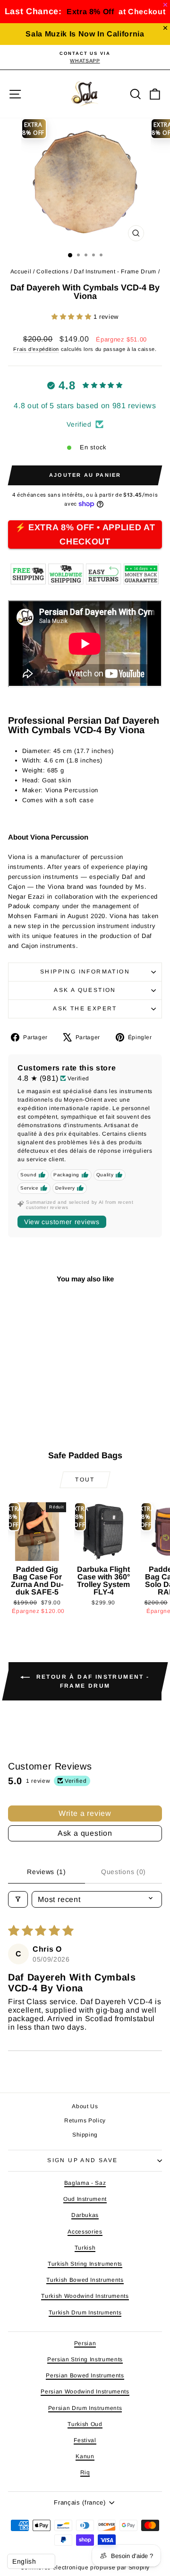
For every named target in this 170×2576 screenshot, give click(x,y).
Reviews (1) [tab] (47, 1872)
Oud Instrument (85, 2199)
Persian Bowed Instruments (85, 2375)
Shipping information (85, 972)
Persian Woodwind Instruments (85, 2392)
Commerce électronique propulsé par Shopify (85, 2567)
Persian (85, 2343)
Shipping (85, 2135)
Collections (52, 272)
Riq (85, 2472)
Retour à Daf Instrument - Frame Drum (91, 1681)
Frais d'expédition (36, 349)
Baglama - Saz (85, 2183)
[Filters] (18, 1899)
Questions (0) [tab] (123, 1872)
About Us (85, 2106)
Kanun (85, 2456)
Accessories (85, 2232)
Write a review (85, 1813)
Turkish (85, 2248)
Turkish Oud (85, 2424)
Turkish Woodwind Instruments (85, 2296)
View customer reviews (62, 1222)
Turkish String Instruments (85, 2264)
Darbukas (85, 2215)
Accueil (21, 272)
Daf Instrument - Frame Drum (115, 272)
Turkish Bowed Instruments (85, 2280)
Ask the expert (85, 1008)
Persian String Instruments (85, 2359)
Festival (85, 2440)
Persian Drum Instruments (85, 2408)
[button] (72, 317)
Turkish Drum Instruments (85, 2313)
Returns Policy (85, 2120)
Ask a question (85, 990)
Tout (85, 1480)
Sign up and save (82, 2160)
